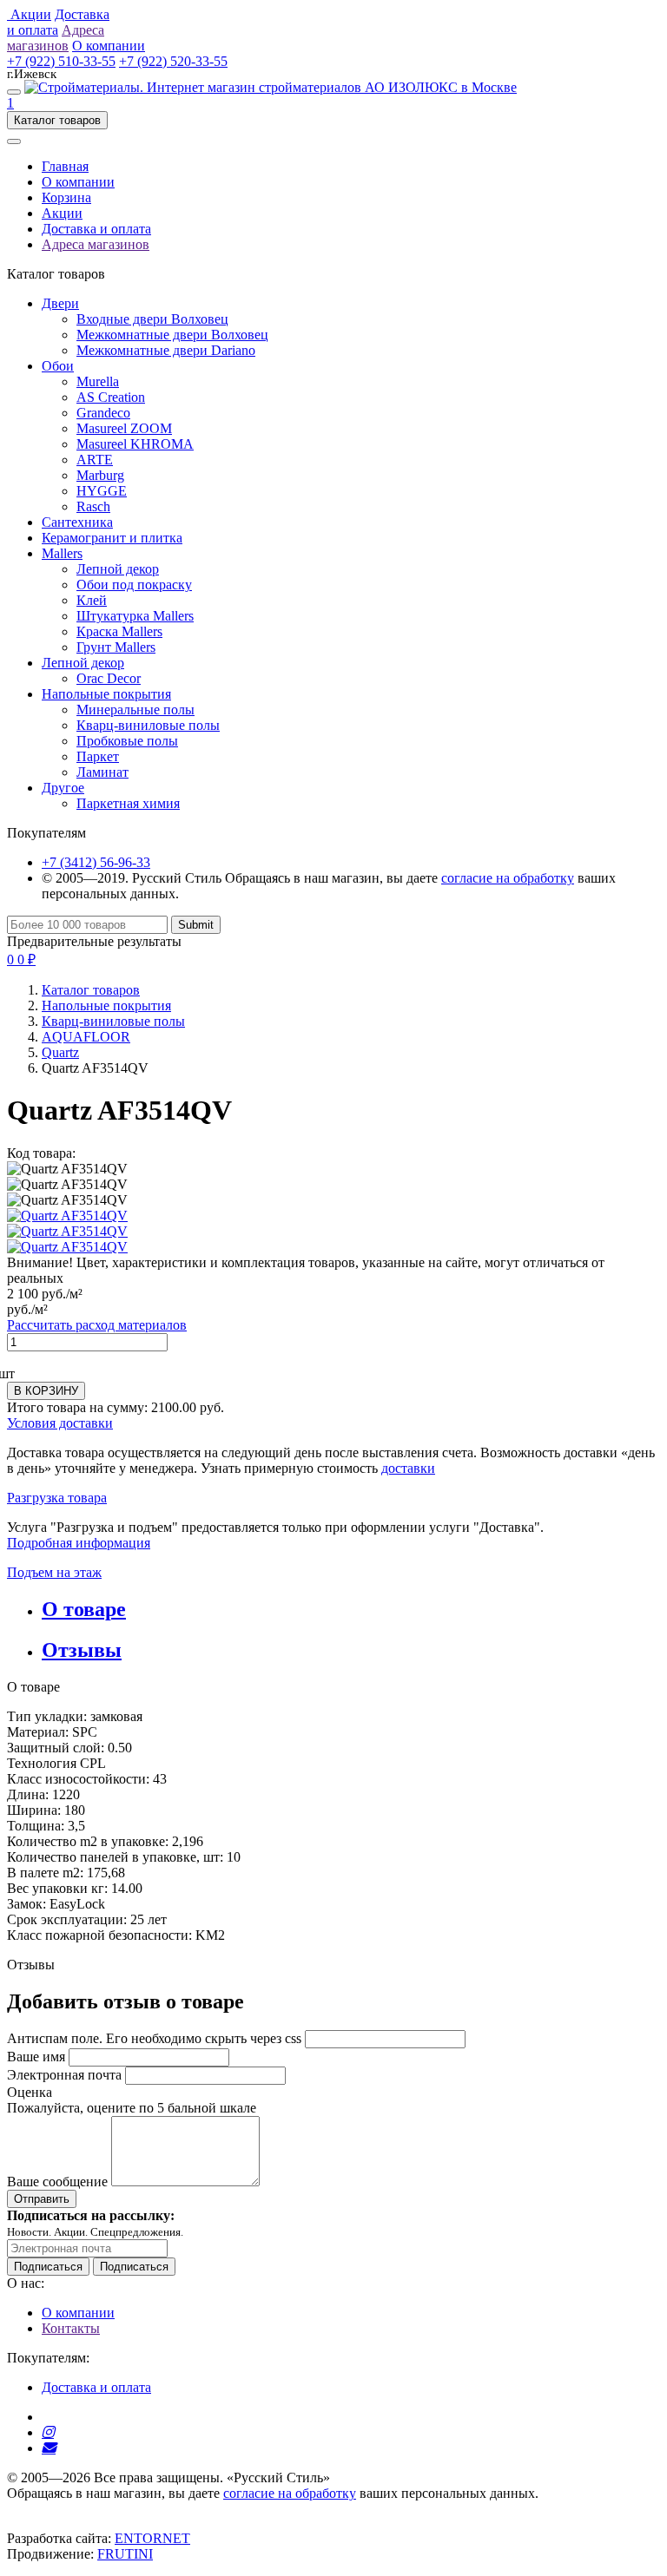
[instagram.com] (48, 2432)
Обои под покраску (134, 585)
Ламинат (102, 772)
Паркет (98, 756)
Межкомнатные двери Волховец (172, 335)
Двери (60, 303)
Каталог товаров (91, 990)
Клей (92, 600)
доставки (408, 1468)
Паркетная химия (128, 803)
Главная (65, 166)
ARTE (95, 460)
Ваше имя (36, 2057)
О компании (78, 182)
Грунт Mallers (116, 647)
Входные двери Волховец (152, 319)
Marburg (100, 475)
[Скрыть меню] (14, 141)
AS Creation (111, 397)
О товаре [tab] (84, 1609)
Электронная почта (64, 2075)
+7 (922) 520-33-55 (173, 61)
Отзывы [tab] (82, 1650)
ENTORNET (152, 2538)
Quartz (60, 1052)
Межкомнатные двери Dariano (166, 350)
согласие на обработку (508, 878)
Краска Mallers (119, 631)
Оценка (30, 2092)
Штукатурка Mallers (135, 616)
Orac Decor (109, 678)
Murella (98, 381)
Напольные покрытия (106, 694)
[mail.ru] (49, 2448)
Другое (63, 788)
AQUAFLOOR (86, 1037)
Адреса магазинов (96, 244)
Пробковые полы (127, 741)
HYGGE (102, 491)
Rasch (93, 506)
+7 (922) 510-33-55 (61, 61)
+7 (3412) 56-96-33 (96, 862)
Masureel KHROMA (135, 444)
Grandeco (103, 413)
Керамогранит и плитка (112, 538)
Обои (58, 366)
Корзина (66, 197)
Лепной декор (118, 569)
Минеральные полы (135, 710)
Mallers (62, 553)
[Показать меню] (14, 92)
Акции (62, 213)
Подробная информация (79, 1543)
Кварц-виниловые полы (148, 725)
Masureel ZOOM (124, 428)
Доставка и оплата (96, 229)
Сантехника (77, 522)
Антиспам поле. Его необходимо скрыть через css (154, 2038)
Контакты (71, 2328)
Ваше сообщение (57, 2182)
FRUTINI (125, 2554)
